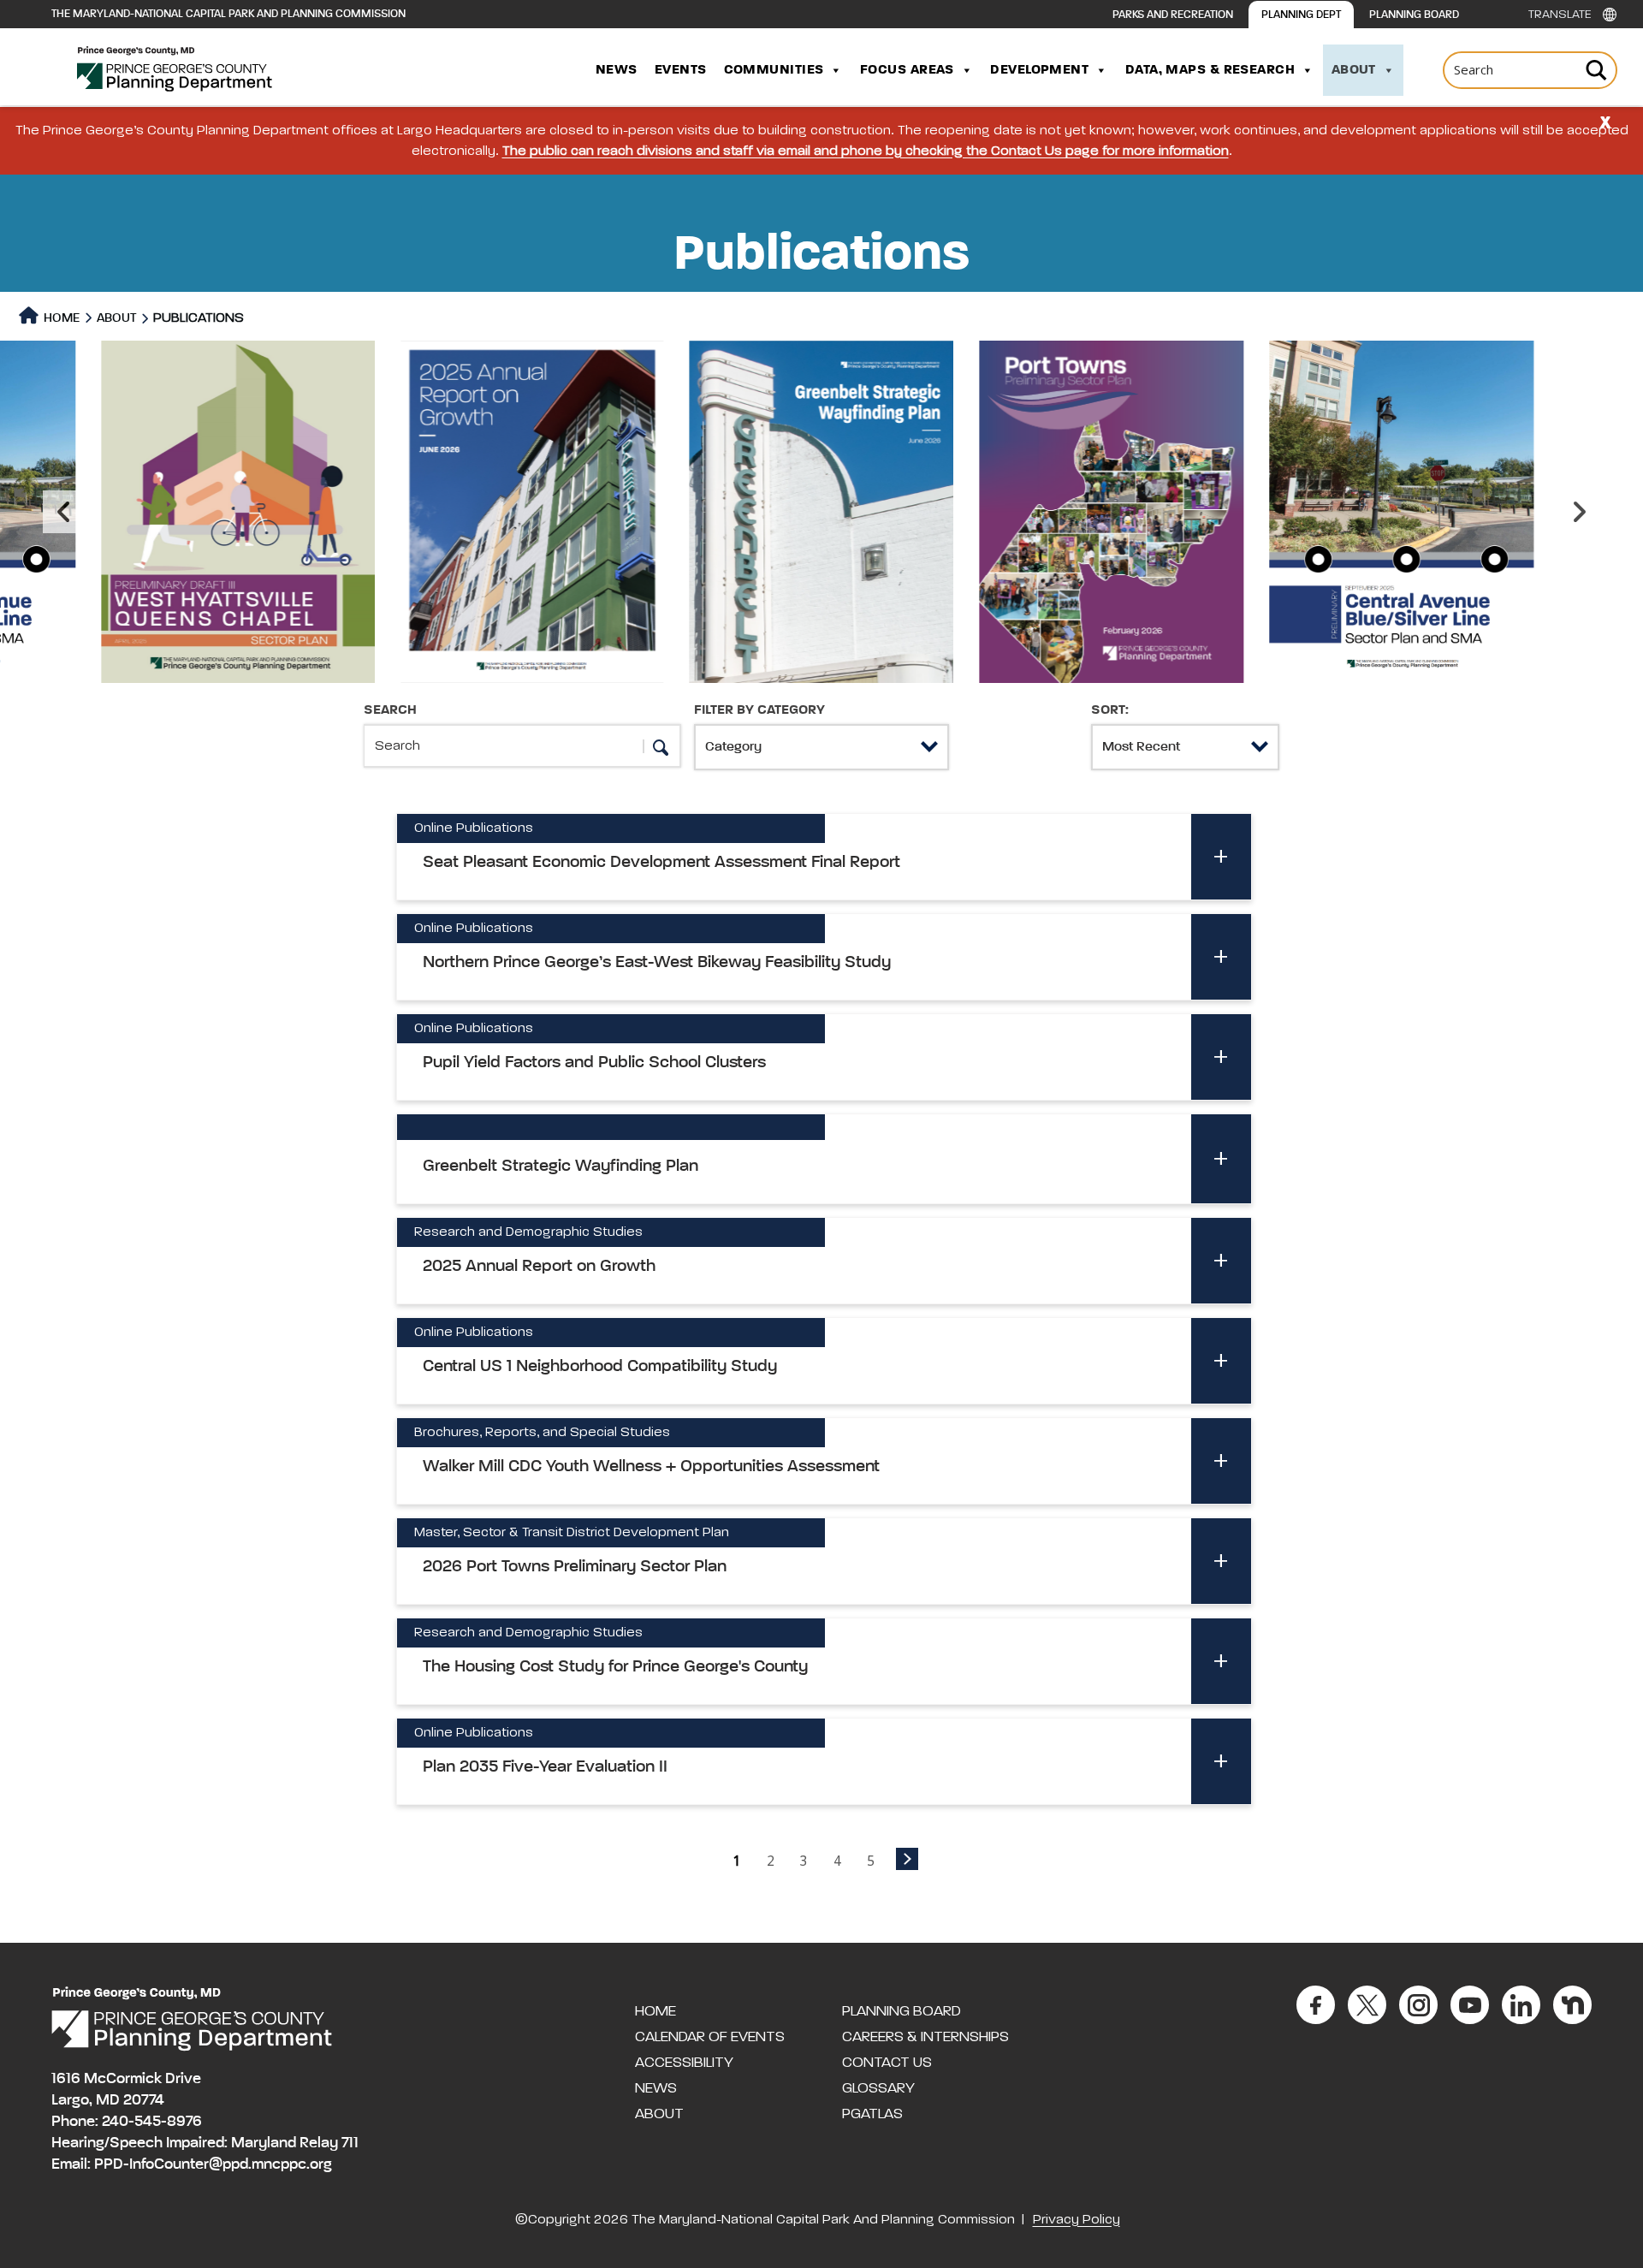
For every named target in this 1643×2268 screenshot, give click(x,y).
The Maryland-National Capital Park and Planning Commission (228, 14)
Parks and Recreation (1173, 15)
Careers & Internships (925, 2037)
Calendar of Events (710, 2037)
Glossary (878, 2088)
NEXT (907, 1859)
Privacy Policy (1077, 2220)
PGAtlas (872, 2114)
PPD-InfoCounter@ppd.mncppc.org (213, 2164)
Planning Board (1414, 15)
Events (681, 70)
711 (350, 2143)
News (617, 70)
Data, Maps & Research (1210, 70)
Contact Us (887, 2063)
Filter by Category (759, 710)
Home (60, 318)
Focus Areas (907, 70)
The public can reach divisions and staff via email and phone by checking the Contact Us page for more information (866, 151)
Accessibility (684, 2063)
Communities (774, 70)
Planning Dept (1301, 15)
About (1354, 70)
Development (1039, 70)
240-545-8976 (152, 2122)
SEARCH (390, 710)
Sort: (1110, 710)
